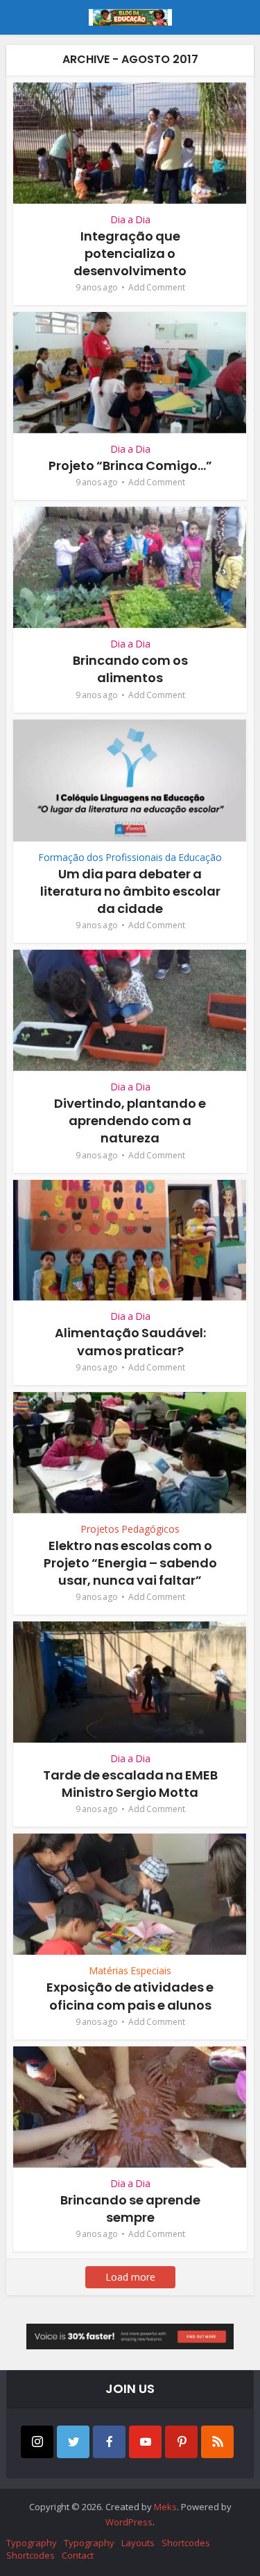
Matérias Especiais (130, 1970)
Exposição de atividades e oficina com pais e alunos (130, 1996)
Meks (165, 2507)
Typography (32, 2543)
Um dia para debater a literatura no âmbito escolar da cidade (130, 891)
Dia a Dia (130, 219)
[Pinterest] (181, 2442)
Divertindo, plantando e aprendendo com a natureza (130, 1121)
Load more (130, 2277)
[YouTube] (145, 2442)
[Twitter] (73, 2442)
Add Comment (157, 287)
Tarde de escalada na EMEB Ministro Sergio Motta (130, 1784)
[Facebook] (109, 2442)
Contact (78, 2555)
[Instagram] (37, 2442)
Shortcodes (186, 2543)
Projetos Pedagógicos (130, 1529)
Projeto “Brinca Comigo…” (130, 465)
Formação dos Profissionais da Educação (130, 857)
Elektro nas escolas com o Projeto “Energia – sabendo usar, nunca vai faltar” (130, 1563)
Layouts (138, 2543)
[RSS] (217, 2442)
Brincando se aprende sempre (130, 2209)
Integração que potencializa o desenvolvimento (130, 253)
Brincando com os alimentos (130, 669)
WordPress (129, 2522)
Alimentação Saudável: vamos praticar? (130, 1341)
